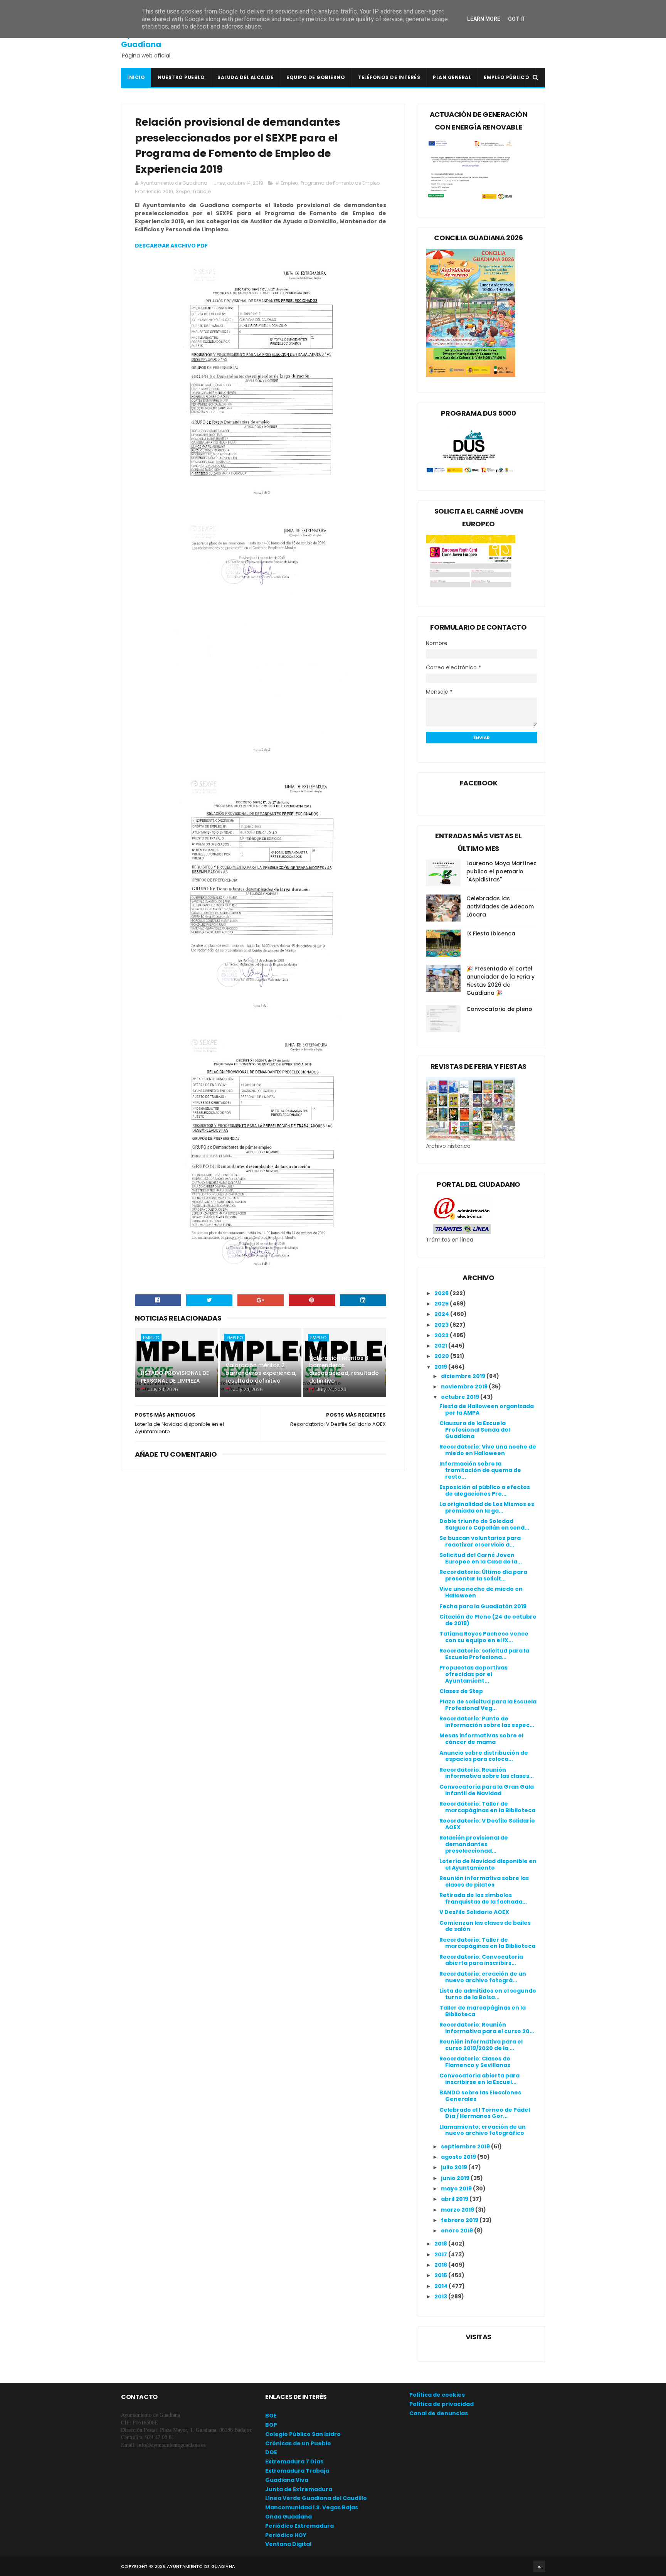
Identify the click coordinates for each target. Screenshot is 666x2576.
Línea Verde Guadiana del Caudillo (316, 2498)
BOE (271, 2416)
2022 (442, 1335)
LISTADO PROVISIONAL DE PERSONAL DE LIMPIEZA (175, 1377)
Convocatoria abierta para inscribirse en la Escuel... (479, 2079)
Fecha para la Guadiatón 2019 (483, 1606)
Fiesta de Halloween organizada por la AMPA (487, 1409)
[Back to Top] (539, 2566)
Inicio (136, 77)
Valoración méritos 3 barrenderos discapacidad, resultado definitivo (344, 1369)
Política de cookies (437, 2395)
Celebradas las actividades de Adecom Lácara (500, 906)
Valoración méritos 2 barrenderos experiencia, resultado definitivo (261, 1373)
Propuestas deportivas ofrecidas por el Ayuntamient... (473, 1674)
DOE (271, 2452)
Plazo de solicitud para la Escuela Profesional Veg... (488, 1705)
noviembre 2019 (465, 1387)
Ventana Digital (288, 2544)
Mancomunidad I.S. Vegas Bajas (312, 2507)
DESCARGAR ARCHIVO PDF (171, 246)
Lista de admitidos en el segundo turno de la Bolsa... (488, 1994)
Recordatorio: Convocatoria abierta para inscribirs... (481, 1960)
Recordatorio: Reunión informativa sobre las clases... (487, 1773)
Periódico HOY (286, 2535)
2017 (441, 2254)
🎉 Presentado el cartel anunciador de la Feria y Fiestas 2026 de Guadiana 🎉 (500, 981)
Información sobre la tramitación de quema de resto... (480, 1470)
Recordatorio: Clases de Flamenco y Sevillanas (475, 2062)
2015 (441, 2275)
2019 (441, 1367)
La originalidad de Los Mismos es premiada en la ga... (487, 1507)
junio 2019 (456, 2178)
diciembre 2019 (464, 1376)
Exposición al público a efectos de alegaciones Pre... (485, 1490)
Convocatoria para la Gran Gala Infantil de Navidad (487, 1790)
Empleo (151, 1338)
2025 (442, 1304)
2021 (441, 1346)
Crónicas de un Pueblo (298, 2443)
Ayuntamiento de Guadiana (156, 39)
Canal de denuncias (439, 2413)
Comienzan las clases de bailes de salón (485, 1926)
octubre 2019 (461, 1397)
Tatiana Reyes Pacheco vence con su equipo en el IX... (484, 1637)
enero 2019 (457, 2231)
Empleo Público (506, 77)
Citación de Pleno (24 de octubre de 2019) (488, 1620)
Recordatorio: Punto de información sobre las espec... (487, 1722)
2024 (442, 1314)
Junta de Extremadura (299, 2489)
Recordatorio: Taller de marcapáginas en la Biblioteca (487, 1807)
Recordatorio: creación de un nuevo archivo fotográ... (483, 1977)
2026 (442, 1293)
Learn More (484, 19)
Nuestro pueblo (181, 77)
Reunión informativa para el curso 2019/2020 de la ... (481, 2045)
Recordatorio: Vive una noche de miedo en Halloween (488, 1450)
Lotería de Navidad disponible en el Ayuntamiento (488, 1864)
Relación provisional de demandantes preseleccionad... (474, 1844)
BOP (271, 2425)
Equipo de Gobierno (316, 77)
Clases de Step (461, 1691)
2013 (441, 2296)
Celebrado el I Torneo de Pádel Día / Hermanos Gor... (485, 2113)
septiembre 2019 (466, 2146)
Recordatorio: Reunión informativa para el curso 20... (487, 2028)
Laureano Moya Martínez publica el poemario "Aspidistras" (501, 871)
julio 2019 (455, 2167)
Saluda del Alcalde (246, 77)
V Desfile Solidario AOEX (474, 1912)
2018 (441, 2244)
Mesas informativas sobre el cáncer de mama (481, 1739)
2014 (441, 2286)
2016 (441, 2265)
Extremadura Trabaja (297, 2471)
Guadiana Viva (287, 2480)
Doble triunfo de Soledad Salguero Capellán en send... (484, 1524)
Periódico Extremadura (299, 2526)
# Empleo (287, 183)
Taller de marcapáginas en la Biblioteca (483, 2011)
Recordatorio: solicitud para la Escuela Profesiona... (484, 1654)
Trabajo (202, 191)
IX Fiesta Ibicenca (491, 933)
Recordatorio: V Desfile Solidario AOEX (487, 1824)
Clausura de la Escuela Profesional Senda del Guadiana (475, 1430)
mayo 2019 (457, 2189)
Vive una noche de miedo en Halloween (481, 1592)
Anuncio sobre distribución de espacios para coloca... (484, 1756)
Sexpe (183, 191)
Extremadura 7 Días (294, 2461)
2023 (442, 1325)
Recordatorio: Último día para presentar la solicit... (483, 1575)
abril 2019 (455, 2199)
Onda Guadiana (288, 2517)
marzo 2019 (458, 2210)
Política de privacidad (441, 2404)
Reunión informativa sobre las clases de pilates (484, 1881)
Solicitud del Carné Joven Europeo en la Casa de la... (481, 1558)
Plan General (452, 77)
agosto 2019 (459, 2157)
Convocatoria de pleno (499, 1009)
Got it (517, 19)
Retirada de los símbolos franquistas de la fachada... (483, 1898)
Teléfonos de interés (389, 77)
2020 (442, 1356)
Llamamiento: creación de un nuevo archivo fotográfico (483, 2130)
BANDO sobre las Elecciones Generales (480, 2096)
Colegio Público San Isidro (303, 2434)
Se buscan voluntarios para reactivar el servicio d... (480, 1541)
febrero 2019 (460, 2220)
